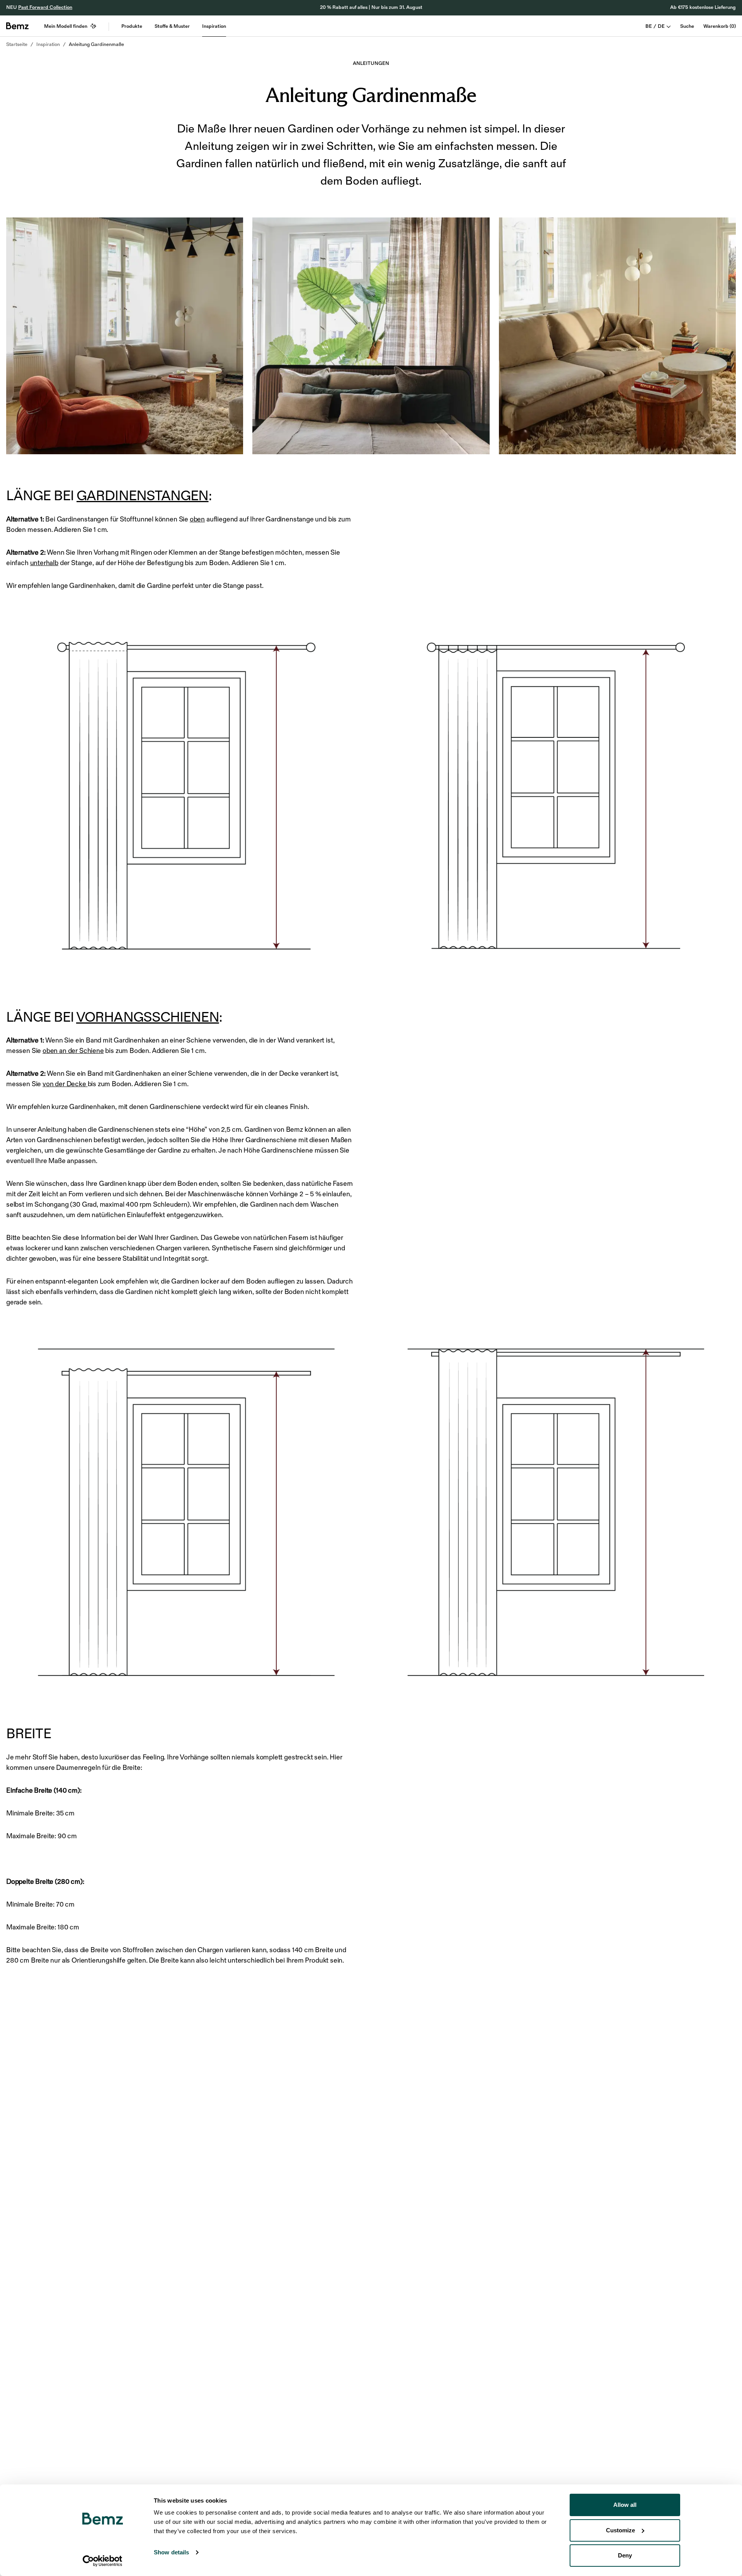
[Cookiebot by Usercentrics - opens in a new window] (103, 2561)
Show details (171, 2552)
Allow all (625, 2505)
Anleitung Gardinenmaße (96, 44)
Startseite (17, 44)
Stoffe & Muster (172, 26)
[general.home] (17, 26)
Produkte (132, 26)
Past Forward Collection (45, 7)
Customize (620, 2530)
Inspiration (214, 26)
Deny (625, 2555)
